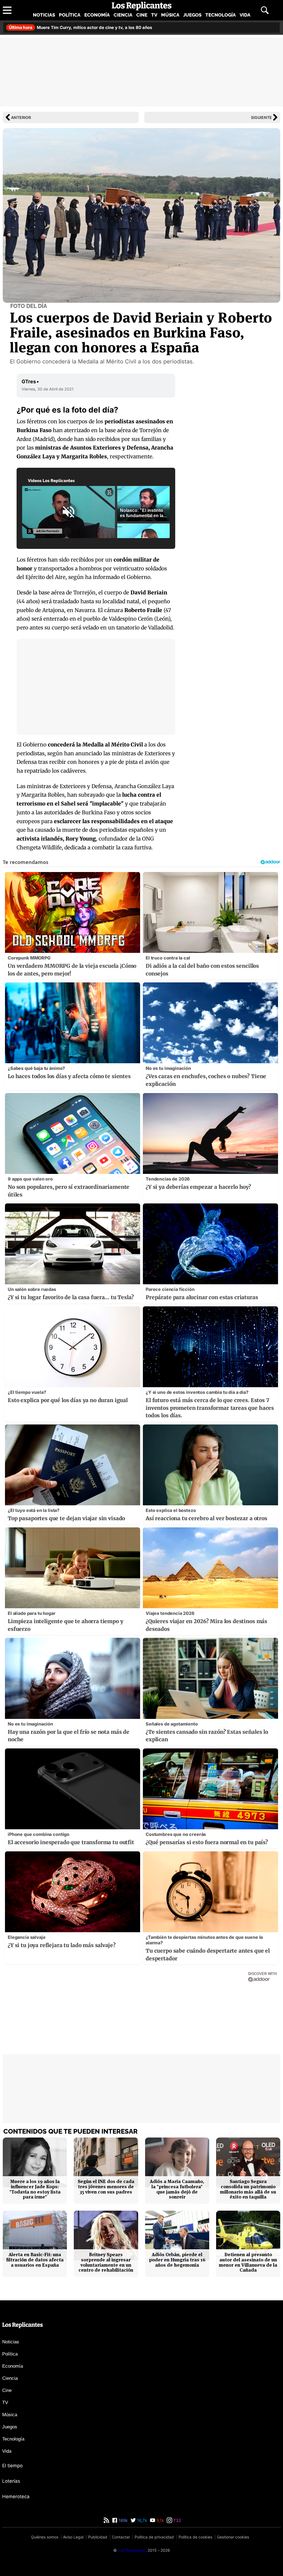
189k (123, 2520)
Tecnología (221, 15)
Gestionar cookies (233, 2537)
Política (70, 15)
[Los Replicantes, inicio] (142, 6)
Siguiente (261, 117)
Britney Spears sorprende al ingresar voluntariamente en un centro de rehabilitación (106, 2262)
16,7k (141, 2520)
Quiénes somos (45, 2537)
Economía (97, 15)
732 (177, 2520)
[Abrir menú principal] (7, 10)
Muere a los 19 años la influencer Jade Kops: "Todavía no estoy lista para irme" (35, 2189)
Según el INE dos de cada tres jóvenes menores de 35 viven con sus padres (106, 2187)
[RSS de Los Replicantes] (106, 2520)
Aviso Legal (73, 2537)
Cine (142, 15)
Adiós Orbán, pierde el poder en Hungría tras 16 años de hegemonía (177, 2260)
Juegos (192, 15)
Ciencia (123, 15)
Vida (245, 15)
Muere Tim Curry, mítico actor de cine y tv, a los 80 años (81, 27)
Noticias (44, 15)
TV (154, 15)
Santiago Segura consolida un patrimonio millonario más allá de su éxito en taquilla (248, 2189)
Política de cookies (195, 2537)
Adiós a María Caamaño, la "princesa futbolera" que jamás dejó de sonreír (177, 2189)
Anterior (21, 117)
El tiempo (12, 2466)
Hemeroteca (16, 2497)
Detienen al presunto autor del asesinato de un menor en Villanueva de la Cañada (248, 2262)
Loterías (11, 2481)
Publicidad (98, 2537)
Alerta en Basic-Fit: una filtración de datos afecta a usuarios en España (35, 2260)
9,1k (160, 2520)
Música (170, 15)
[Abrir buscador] (265, 10)
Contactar (121, 2537)
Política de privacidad (154, 2537)
